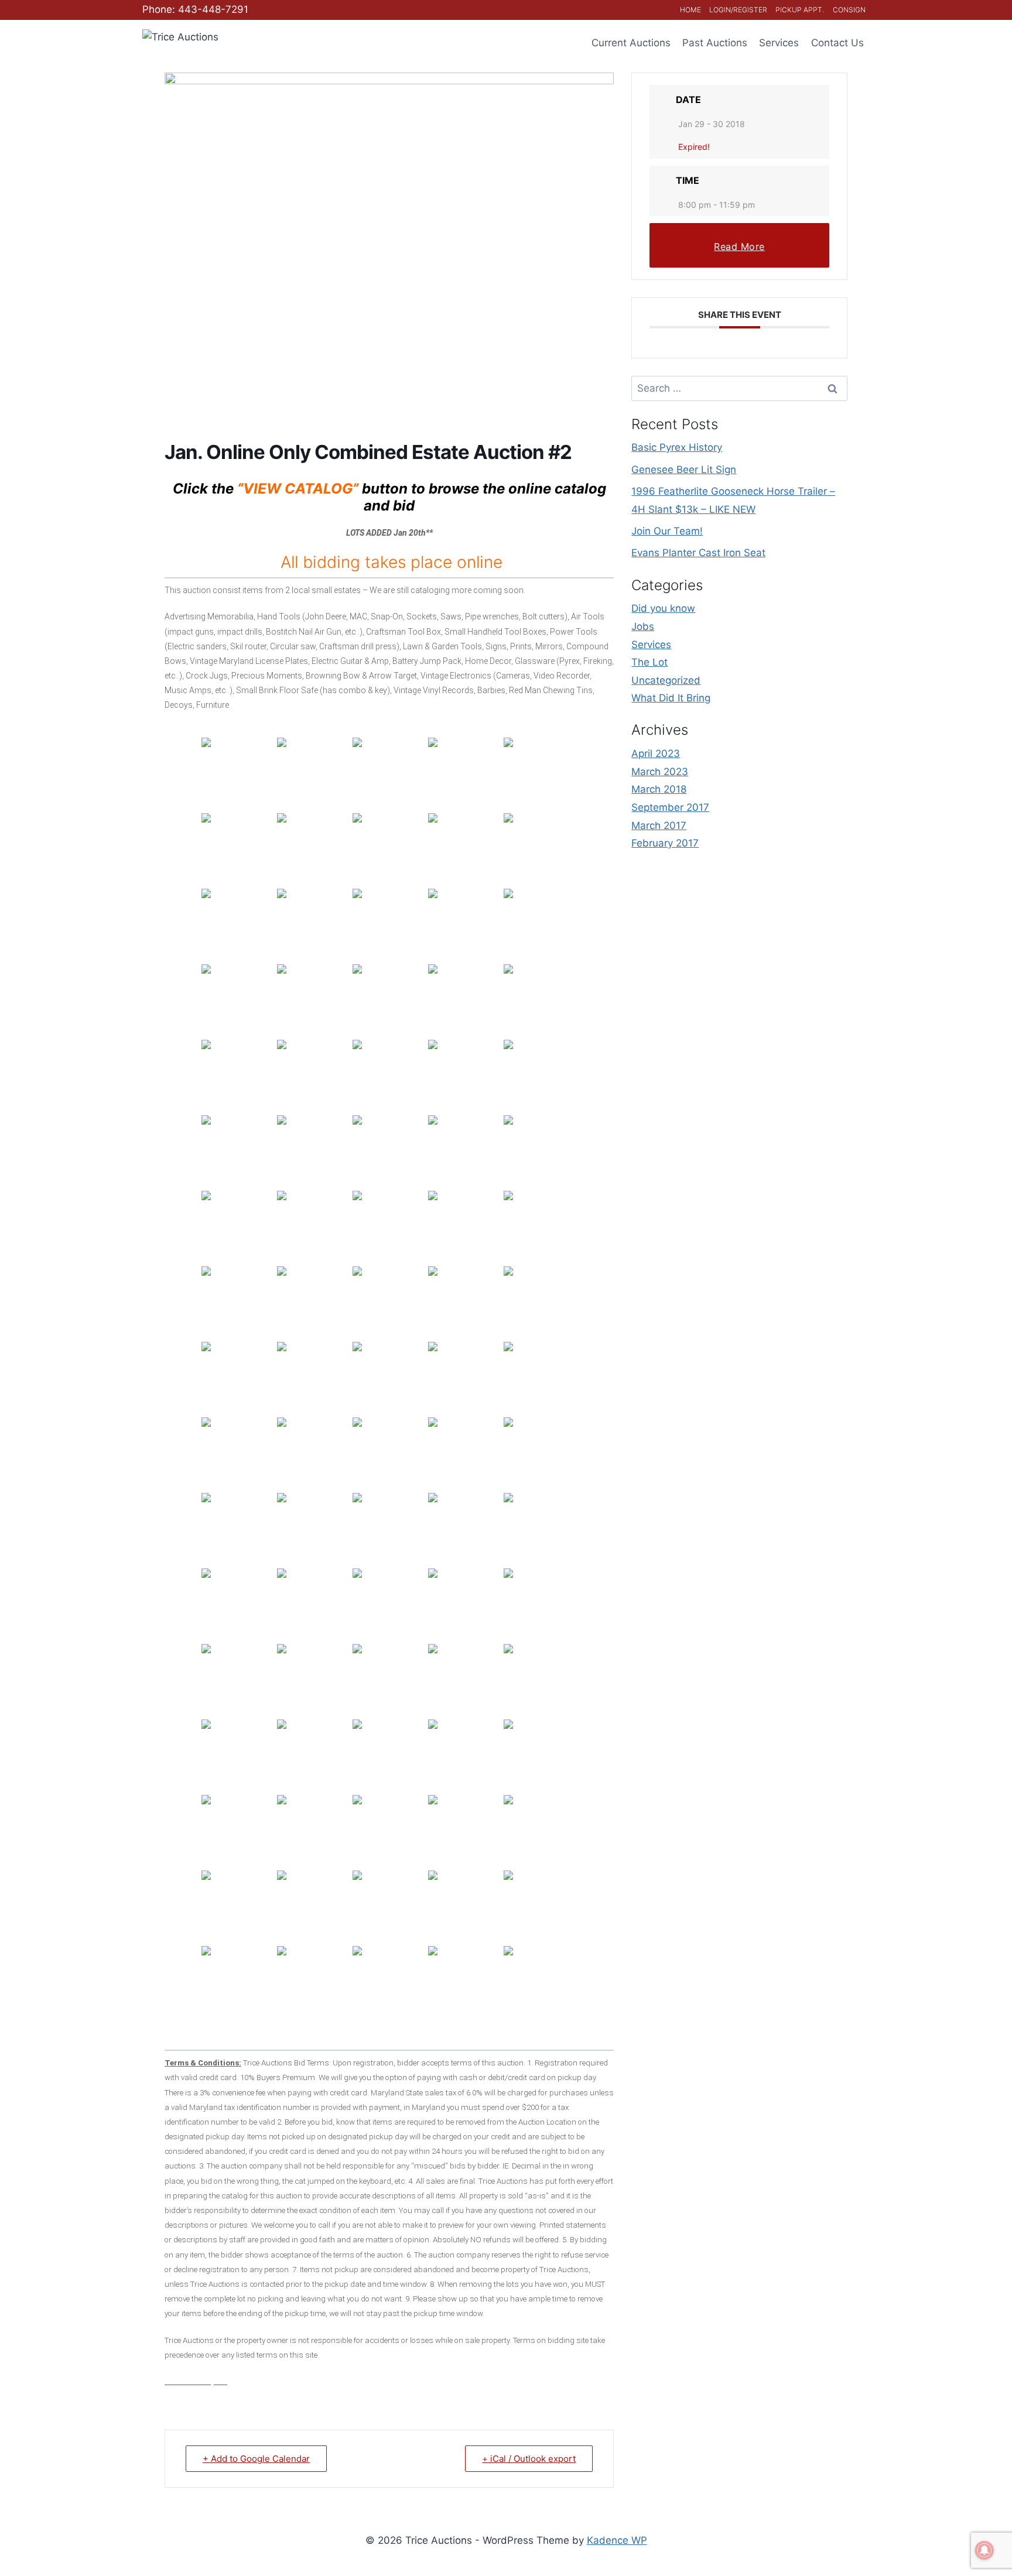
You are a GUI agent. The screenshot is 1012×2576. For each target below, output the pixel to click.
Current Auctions (631, 43)
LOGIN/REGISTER (738, 10)
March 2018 (659, 789)
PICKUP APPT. (800, 10)
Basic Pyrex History (677, 447)
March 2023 (660, 772)
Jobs (643, 626)
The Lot (649, 662)
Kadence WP (617, 2540)
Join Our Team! (667, 531)
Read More (739, 246)
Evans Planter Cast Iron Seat (698, 553)
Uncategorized (666, 680)
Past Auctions (715, 43)
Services (779, 43)
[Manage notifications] (984, 2550)
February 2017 (665, 843)
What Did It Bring (671, 698)
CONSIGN (849, 10)
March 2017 (659, 825)
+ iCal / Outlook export (529, 2459)
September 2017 (670, 807)
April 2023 (656, 753)
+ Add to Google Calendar (256, 2459)
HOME (690, 10)
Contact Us (837, 43)
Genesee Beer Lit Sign (684, 470)
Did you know (663, 608)
